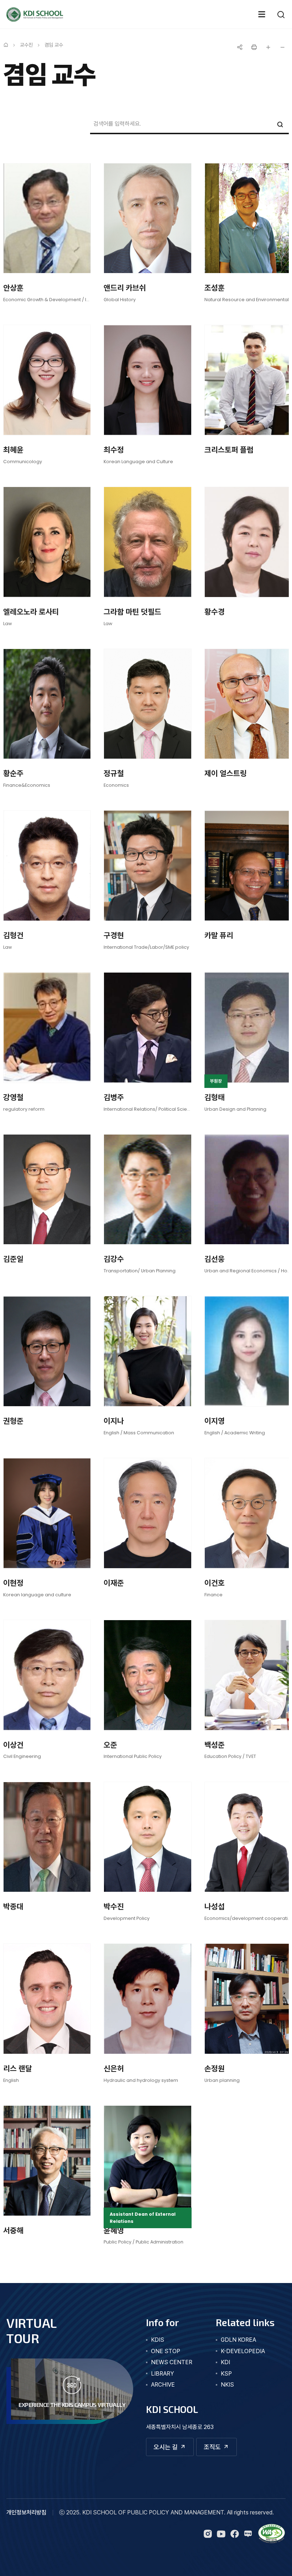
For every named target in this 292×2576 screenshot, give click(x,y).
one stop (166, 2351)
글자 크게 (268, 47)
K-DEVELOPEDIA (243, 2351)
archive (163, 2385)
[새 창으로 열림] (272, 2534)
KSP (226, 2374)
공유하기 (240, 47)
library (163, 2374)
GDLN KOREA (238, 2340)
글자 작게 (282, 47)
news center (172, 2362)
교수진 (26, 45)
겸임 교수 (54, 45)
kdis (158, 2340)
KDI (225, 2362)
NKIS (227, 2385)
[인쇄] (254, 47)
